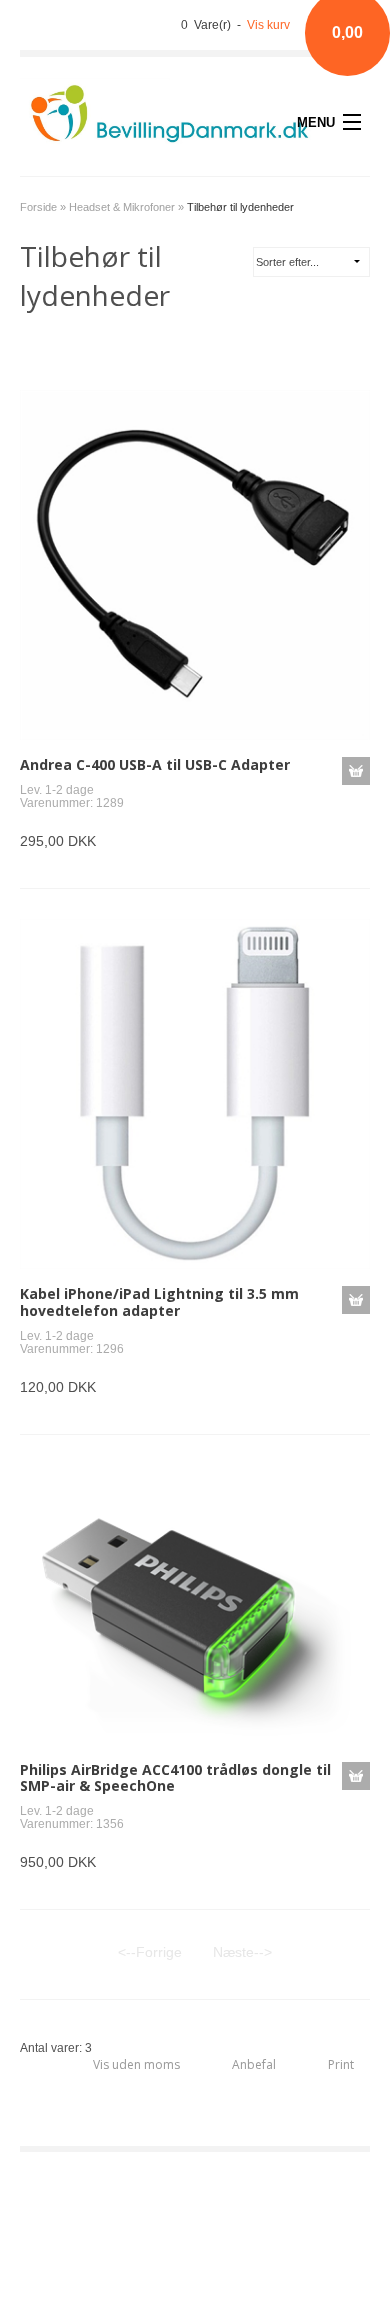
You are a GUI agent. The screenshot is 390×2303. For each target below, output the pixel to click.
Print (341, 2064)
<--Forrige (150, 1952)
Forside (38, 207)
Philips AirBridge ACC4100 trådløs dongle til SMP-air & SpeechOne (175, 1778)
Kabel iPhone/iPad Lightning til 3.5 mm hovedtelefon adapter (159, 1302)
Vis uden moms (136, 2064)
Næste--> (242, 1952)
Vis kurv (268, 25)
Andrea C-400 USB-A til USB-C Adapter (155, 764)
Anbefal (254, 2064)
